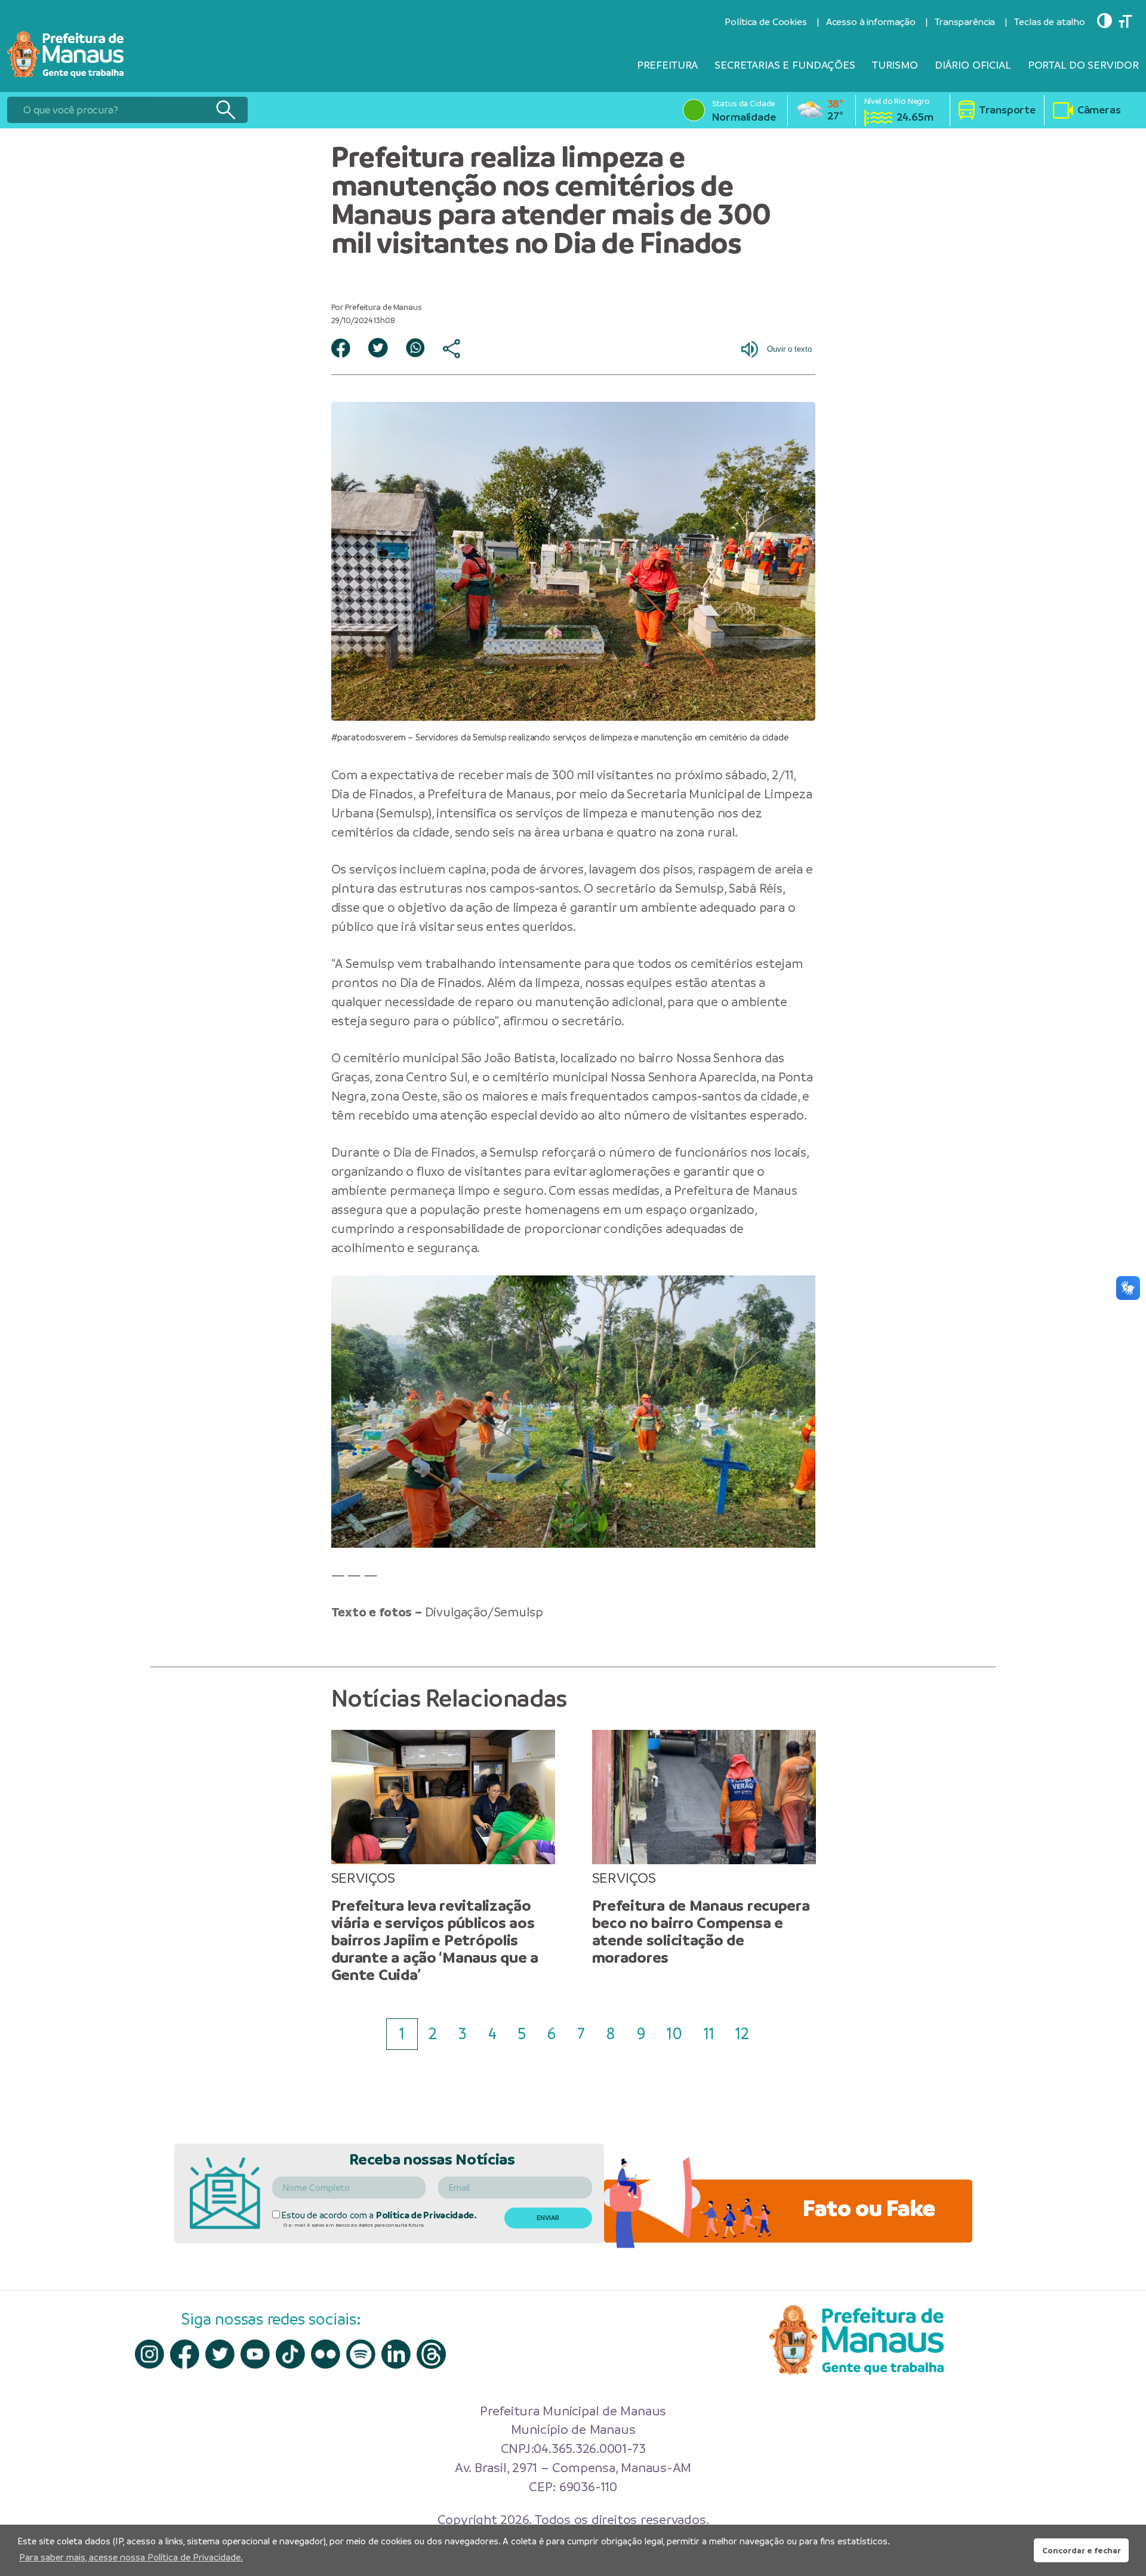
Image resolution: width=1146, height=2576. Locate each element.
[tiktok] (290, 2354)
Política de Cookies (765, 22)
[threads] (431, 2354)
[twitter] (220, 2354)
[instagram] (150, 2354)
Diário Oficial (973, 65)
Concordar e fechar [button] (1082, 2550)
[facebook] (185, 2354)
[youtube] (255, 2354)
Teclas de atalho (1050, 22)
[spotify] (361, 2354)
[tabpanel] (443, 1857)
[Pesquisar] (225, 110)
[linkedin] (396, 2354)
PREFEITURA (668, 65)
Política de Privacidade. (426, 2215)
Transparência (965, 22)
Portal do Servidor (1083, 65)
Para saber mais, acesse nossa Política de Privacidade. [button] (131, 2557)
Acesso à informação (871, 22)
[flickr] (326, 2354)
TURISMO (895, 65)
